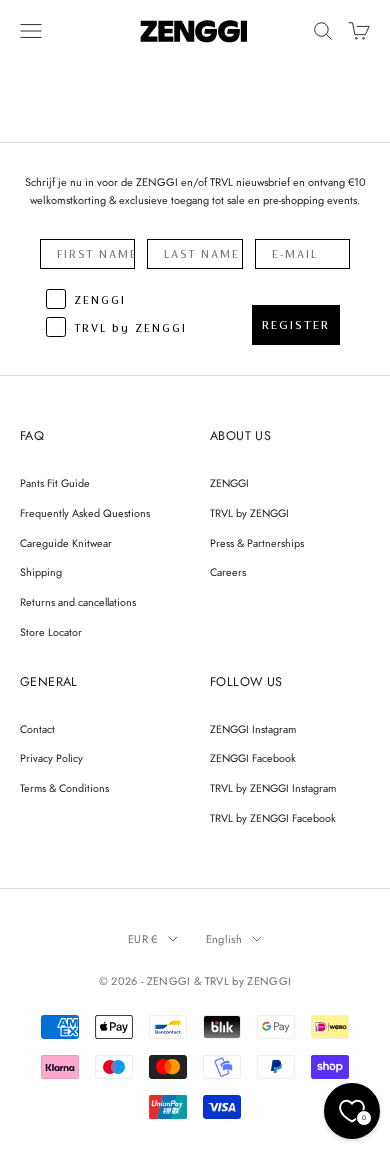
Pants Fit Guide (55, 483)
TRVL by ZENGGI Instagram (273, 788)
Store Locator (51, 632)
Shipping (41, 572)
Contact (37, 729)
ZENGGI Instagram (253, 729)
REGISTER (296, 325)
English (224, 939)
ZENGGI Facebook (253, 758)
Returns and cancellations (78, 602)
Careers (228, 572)
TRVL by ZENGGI (249, 513)
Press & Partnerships (257, 543)
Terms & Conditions (64, 788)
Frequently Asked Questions (85, 513)
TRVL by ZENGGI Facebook (273, 818)
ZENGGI (229, 483)
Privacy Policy (51, 758)
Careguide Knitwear (66, 543)
